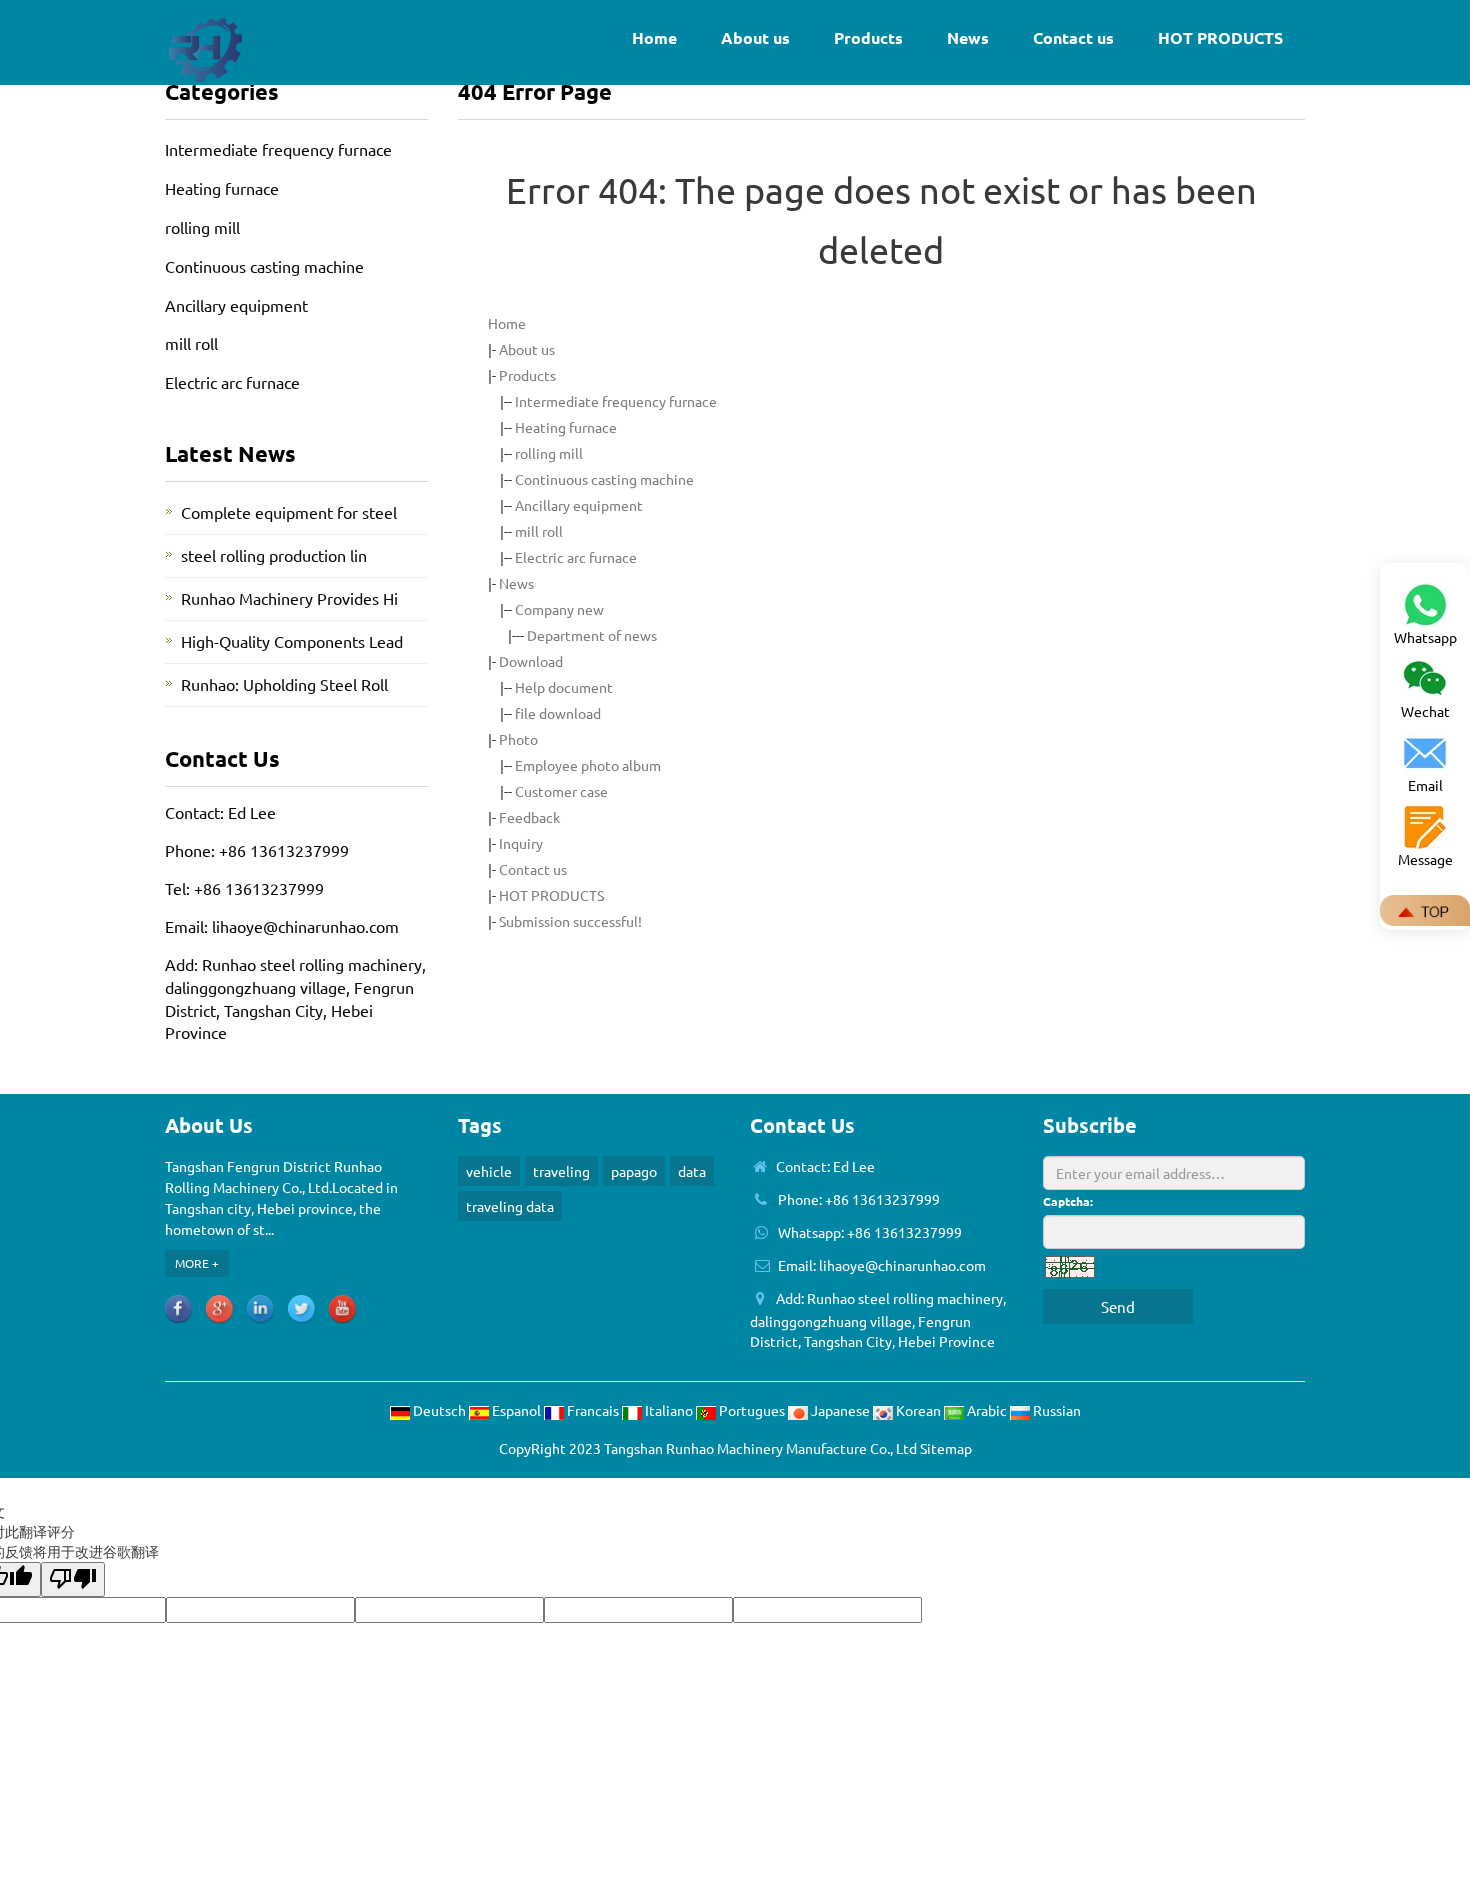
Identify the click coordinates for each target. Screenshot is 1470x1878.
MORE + (197, 1263)
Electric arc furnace (576, 557)
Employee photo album (588, 765)
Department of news (592, 635)
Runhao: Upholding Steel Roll (284, 684)
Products (868, 37)
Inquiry (521, 843)
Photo (518, 739)
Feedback (529, 817)
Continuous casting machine (604, 479)
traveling (561, 1171)
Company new (559, 609)
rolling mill (549, 453)
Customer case (561, 791)
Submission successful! (570, 921)
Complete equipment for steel (289, 512)
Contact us (1073, 37)
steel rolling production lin (274, 555)
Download (531, 661)
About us (755, 37)
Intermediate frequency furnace (616, 401)
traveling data (510, 1206)
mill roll (539, 531)
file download (558, 713)
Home (654, 37)
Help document (564, 687)
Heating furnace (566, 427)
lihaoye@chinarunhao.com (305, 926)
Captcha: (1068, 1201)
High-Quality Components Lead (292, 641)
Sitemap (946, 1448)
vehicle (489, 1171)
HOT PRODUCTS (1220, 37)
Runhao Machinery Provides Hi (289, 598)
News (968, 37)
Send (1118, 1306)
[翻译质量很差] (73, 1579)
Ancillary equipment (579, 505)
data (692, 1171)
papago (634, 1171)
